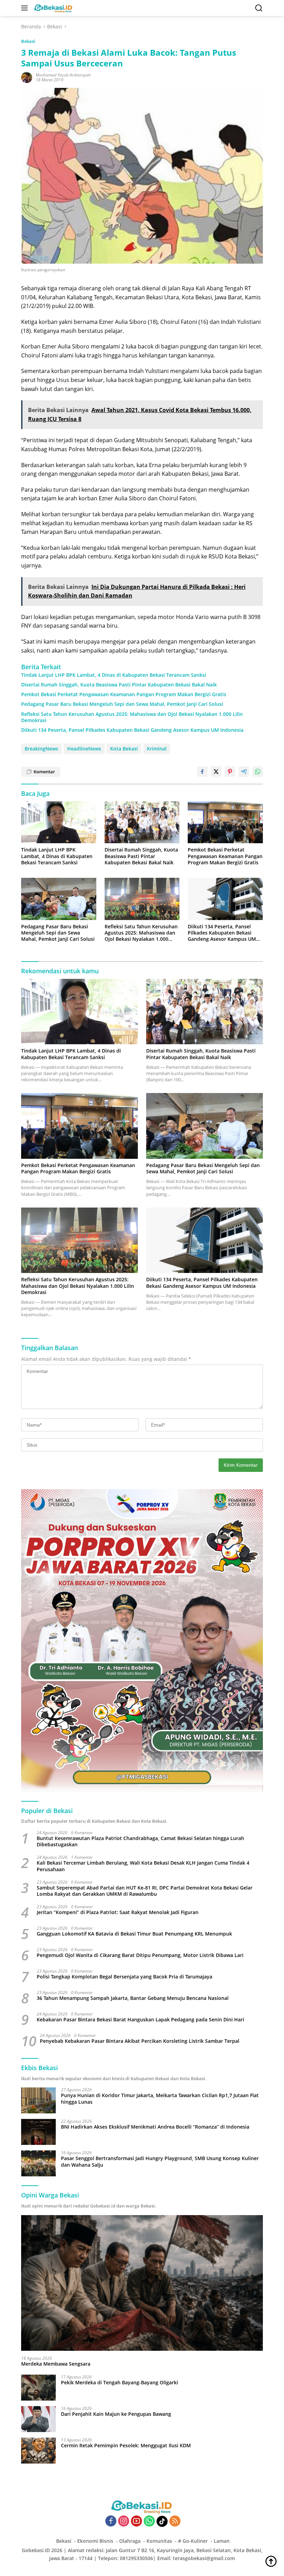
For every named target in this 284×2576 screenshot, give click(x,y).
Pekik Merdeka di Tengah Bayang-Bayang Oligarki (119, 2383)
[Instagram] (124, 2522)
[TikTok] (162, 2521)
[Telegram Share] (244, 772)
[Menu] (26, 8)
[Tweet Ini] (216, 772)
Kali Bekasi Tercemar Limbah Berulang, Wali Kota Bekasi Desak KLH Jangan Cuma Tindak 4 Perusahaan (143, 1866)
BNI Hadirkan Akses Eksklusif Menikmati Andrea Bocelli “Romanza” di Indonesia (155, 2127)
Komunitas (159, 2541)
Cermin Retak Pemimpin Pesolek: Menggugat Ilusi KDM (126, 2446)
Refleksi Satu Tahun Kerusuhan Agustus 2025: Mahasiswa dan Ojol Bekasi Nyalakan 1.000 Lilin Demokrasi (132, 717)
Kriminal (157, 749)
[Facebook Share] (202, 772)
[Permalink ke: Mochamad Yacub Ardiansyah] (27, 77)
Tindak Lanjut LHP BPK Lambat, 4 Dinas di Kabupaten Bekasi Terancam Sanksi (114, 675)
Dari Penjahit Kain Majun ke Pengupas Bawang (116, 2414)
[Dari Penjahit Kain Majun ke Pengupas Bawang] (38, 2419)
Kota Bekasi (124, 749)
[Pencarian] (259, 8)
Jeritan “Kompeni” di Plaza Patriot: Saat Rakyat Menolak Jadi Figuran (118, 1912)
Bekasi (28, 41)
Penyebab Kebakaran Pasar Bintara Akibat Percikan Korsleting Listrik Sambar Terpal (140, 2041)
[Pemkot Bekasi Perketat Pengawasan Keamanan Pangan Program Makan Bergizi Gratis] (225, 822)
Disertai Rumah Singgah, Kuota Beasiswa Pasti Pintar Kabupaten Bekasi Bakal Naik (119, 685)
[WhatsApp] (149, 2522)
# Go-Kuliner (193, 2541)
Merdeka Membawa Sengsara (56, 2364)
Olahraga (130, 2541)
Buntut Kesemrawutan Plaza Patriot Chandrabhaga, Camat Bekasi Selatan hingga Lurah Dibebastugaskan (140, 1841)
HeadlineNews (84, 749)
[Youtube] (136, 2522)
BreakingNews (41, 749)
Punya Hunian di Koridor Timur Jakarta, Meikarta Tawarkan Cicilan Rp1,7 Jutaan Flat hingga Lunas (160, 2099)
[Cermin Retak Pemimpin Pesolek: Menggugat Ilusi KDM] (38, 2451)
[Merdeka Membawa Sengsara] (142, 2283)
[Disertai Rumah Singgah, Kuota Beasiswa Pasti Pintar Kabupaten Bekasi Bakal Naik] (142, 822)
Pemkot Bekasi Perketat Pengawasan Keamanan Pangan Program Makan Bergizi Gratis (124, 694)
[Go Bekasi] (53, 8)
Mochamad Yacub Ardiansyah (63, 75)
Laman (222, 2541)
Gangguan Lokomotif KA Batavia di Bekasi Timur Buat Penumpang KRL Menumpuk (134, 1934)
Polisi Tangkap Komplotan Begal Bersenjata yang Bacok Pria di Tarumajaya (125, 1977)
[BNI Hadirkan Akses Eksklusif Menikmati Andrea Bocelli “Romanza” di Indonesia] (38, 2132)
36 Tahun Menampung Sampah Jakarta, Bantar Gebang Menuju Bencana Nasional (133, 1998)
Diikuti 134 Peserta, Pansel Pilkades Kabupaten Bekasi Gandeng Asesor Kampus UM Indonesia (132, 730)
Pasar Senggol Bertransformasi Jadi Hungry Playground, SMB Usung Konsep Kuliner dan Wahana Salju (160, 2161)
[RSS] (175, 2522)
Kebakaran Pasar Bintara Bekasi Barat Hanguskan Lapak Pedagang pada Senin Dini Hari (140, 2020)
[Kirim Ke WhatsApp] (258, 772)
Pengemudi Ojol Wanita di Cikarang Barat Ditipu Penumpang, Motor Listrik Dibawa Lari (140, 1955)
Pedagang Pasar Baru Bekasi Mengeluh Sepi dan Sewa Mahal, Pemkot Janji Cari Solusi (122, 704)
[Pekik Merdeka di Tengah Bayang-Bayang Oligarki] (38, 2388)
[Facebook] (111, 2522)
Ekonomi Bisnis (95, 2541)
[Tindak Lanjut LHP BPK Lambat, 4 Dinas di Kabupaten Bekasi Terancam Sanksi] (59, 822)
